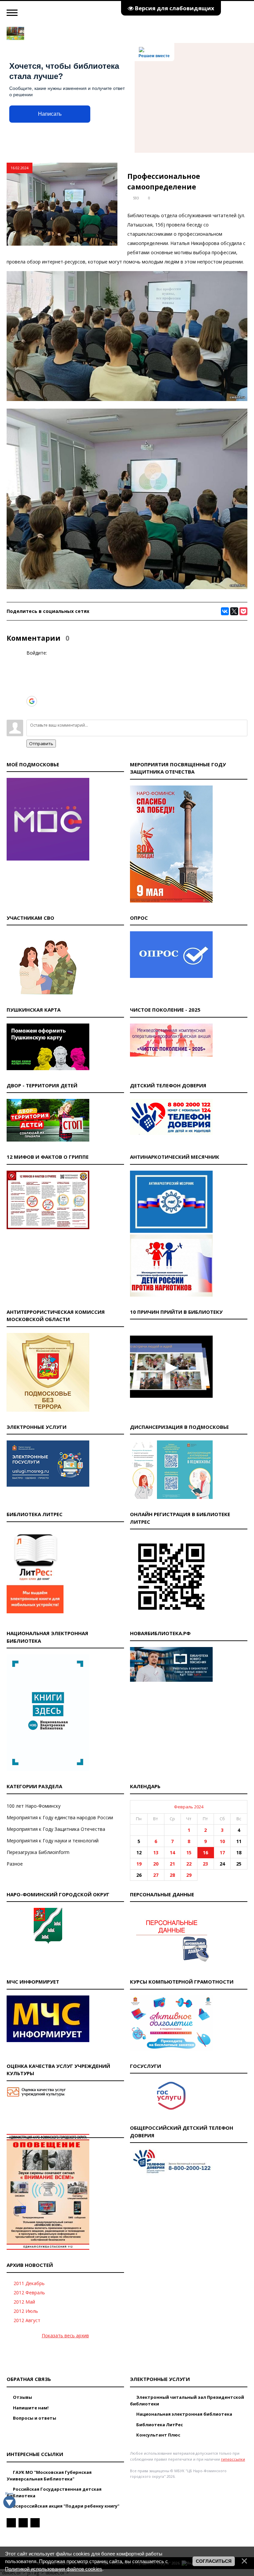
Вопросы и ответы (34, 2418)
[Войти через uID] (31, 661)
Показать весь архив (65, 2335)
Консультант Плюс (158, 2435)
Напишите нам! (30, 2408)
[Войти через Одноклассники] (31, 711)
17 (222, 1852)
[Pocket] (243, 611)
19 (139, 1864)
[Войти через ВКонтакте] (31, 671)
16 (205, 1852)
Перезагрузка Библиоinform (38, 1852)
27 (156, 1875)
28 (172, 1875)
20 (156, 1864)
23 (205, 1864)
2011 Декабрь (29, 2283)
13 (156, 1852)
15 (189, 1852)
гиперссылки (233, 2459)
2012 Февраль (29, 2293)
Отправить (41, 744)
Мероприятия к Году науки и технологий (53, 1841)
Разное (15, 1864)
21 (172, 1864)
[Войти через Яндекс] (31, 691)
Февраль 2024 (189, 1807)
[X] (234, 611)
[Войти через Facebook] (31, 681)
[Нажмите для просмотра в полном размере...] (127, 399)
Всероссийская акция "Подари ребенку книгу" (66, 2506)
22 (189, 1864)
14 (172, 1852)
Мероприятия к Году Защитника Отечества (56, 1829)
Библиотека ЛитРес (159, 2425)
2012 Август (27, 2320)
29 (189, 1875)
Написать (50, 114)
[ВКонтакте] (225, 611)
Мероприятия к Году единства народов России (60, 1817)
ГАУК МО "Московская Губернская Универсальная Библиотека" (49, 2475)
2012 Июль (26, 2311)
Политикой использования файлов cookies (54, 2569)
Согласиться (214, 2561)
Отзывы (22, 2397)
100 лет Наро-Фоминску (34, 1806)
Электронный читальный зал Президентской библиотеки (187, 2400)
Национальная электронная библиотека (184, 2414)
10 (222, 1841)
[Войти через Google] (32, 701)
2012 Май (24, 2302)
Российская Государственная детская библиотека (54, 2492)
